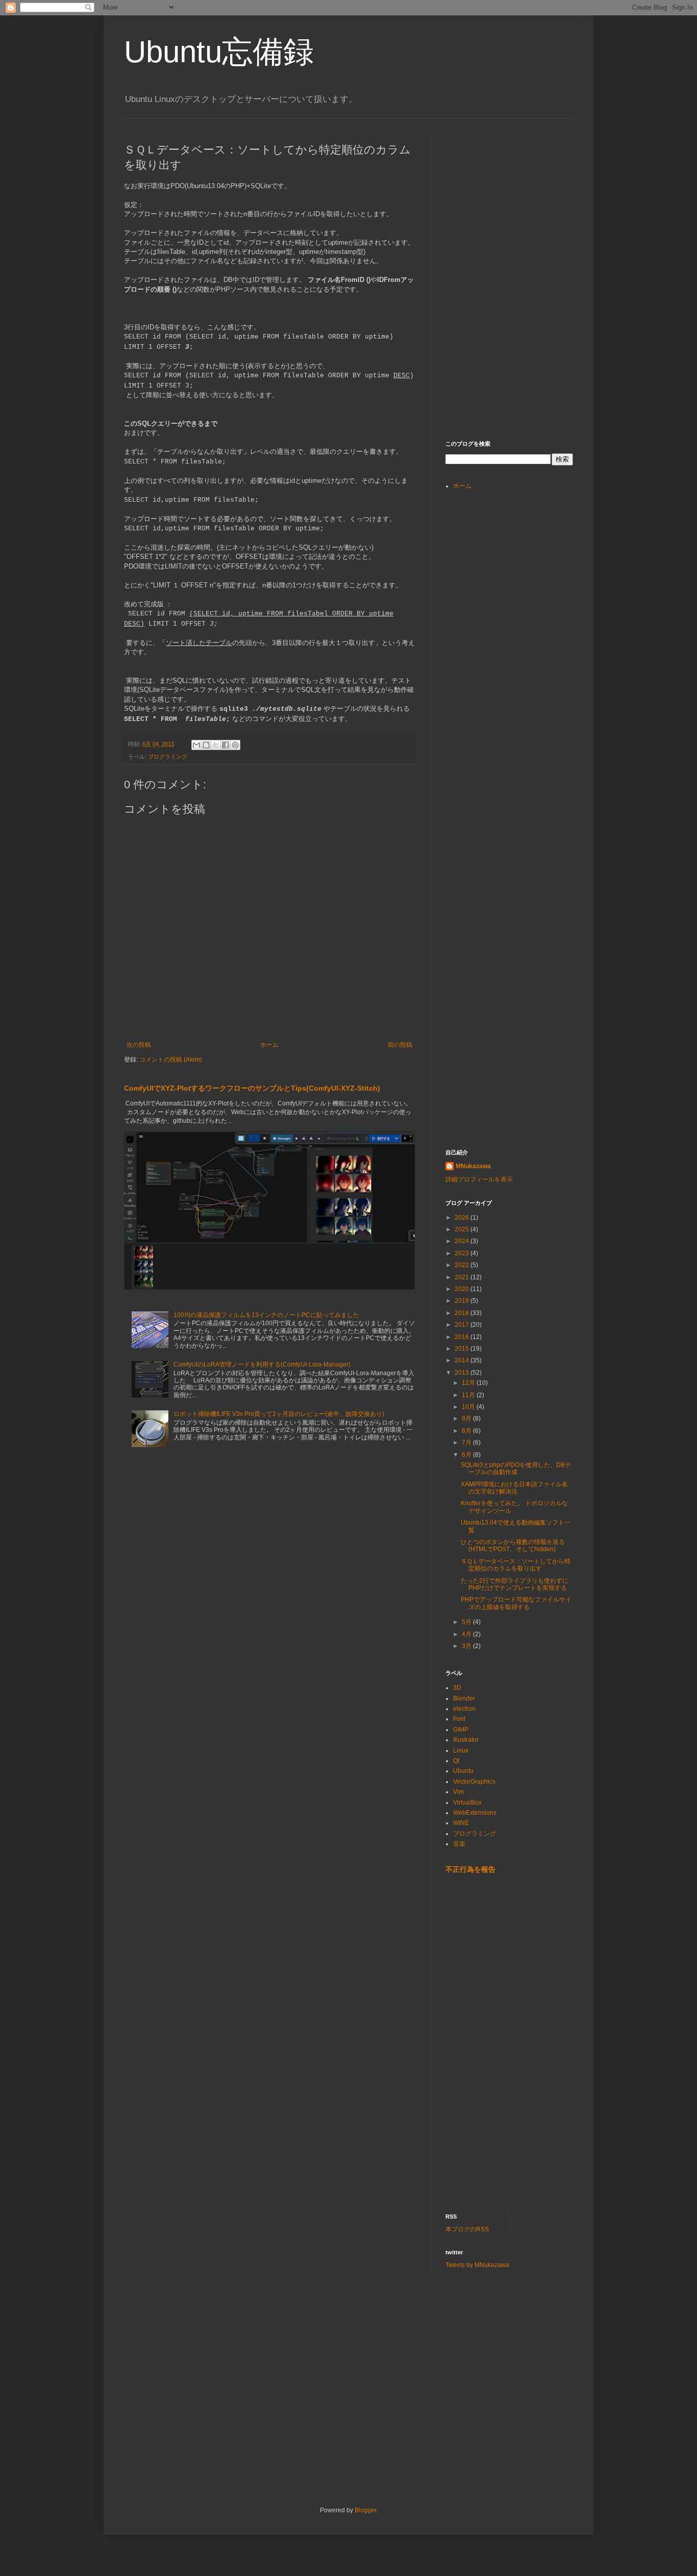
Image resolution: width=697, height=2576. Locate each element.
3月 (467, 1646)
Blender (464, 1698)
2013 (463, 1373)
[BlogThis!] (206, 745)
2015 (463, 1349)
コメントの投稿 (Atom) (171, 1060)
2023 (463, 1253)
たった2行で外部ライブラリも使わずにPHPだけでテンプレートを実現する (515, 1584)
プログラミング (168, 757)
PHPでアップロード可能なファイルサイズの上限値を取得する (516, 1603)
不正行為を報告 (470, 1869)
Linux (461, 1750)
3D (457, 1688)
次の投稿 (139, 1045)
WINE (461, 1823)
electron (464, 1709)
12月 (469, 1383)
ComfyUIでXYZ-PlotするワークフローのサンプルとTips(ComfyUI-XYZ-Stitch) (252, 1088)
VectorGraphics (474, 1782)
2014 (463, 1360)
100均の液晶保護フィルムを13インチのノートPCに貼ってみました (266, 1315)
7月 (467, 1442)
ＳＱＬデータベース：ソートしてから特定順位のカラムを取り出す (516, 1565)
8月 (467, 1431)
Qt (456, 1761)
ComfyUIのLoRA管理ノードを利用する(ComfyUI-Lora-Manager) (262, 1364)
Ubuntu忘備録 (219, 52)
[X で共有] (216, 745)
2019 (463, 1301)
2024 (463, 1241)
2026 (463, 1218)
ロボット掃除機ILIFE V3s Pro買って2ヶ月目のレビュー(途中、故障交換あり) (279, 1414)
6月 (467, 1455)
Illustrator (466, 1740)
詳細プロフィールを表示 (479, 1179)
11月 (469, 1395)
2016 (463, 1337)
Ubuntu (463, 1771)
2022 (463, 1265)
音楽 (459, 1844)
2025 (463, 1229)
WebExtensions (475, 1813)
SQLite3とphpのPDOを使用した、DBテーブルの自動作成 (516, 1469)
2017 (463, 1325)
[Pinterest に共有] (235, 745)
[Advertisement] (522, 198)
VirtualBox (467, 1802)
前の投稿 (400, 1045)
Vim (458, 1792)
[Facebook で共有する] (226, 745)
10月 (469, 1407)
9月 (467, 1419)
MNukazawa (473, 1166)
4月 (467, 1634)
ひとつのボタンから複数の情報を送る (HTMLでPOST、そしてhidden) (513, 1545)
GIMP (461, 1730)
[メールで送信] (196, 745)
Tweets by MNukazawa (477, 2265)
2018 (463, 1313)
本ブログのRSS (467, 2229)
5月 (467, 1622)
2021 (463, 1277)
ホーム (269, 1045)
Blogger (365, 2510)
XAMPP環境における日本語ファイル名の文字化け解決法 (514, 1488)
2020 (463, 1289)
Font (459, 1719)
